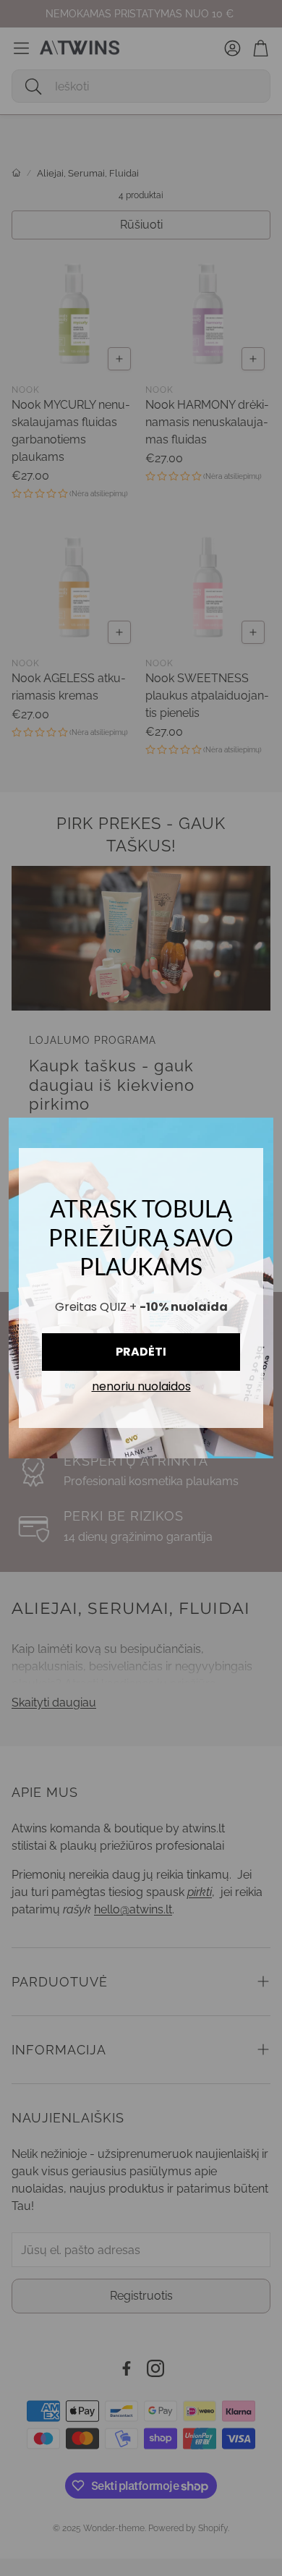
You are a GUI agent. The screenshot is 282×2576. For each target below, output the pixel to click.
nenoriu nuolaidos (141, 1387)
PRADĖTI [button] (141, 1352)
